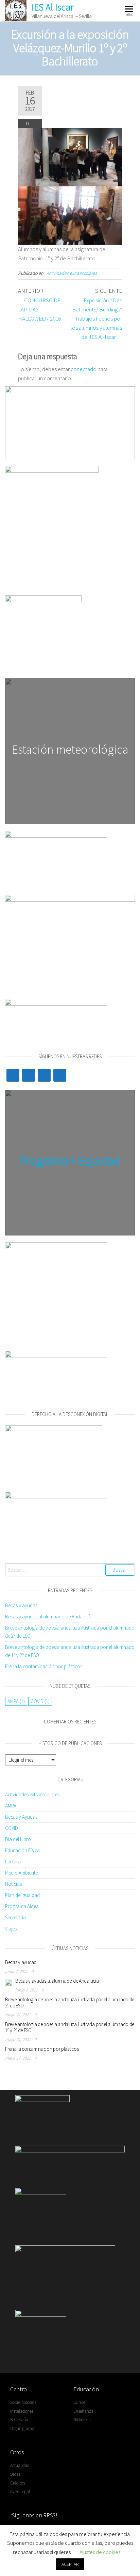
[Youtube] (44, 1075)
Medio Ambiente (21, 1873)
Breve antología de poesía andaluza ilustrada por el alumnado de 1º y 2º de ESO (70, 2027)
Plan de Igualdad (22, 1895)
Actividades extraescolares (72, 273)
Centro (19, 2389)
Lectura (13, 1862)
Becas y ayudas (21, 1605)
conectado (84, 369)
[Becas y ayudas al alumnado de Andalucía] (8, 1982)
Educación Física (22, 1850)
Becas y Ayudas (21, 1817)
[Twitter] (13, 1075)
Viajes (11, 1929)
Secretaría (15, 1917)
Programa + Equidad (70, 1161)
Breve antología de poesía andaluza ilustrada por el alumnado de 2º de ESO (70, 2002)
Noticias (13, 1884)
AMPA (16, 1701)
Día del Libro (18, 1839)
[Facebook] (29, 1075)
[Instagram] (60, 1075)
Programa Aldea (22, 1906)
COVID (40, 1701)
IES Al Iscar (52, 7)
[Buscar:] (70, 1570)
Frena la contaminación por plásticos (44, 1666)
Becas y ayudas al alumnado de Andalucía (49, 1617)
